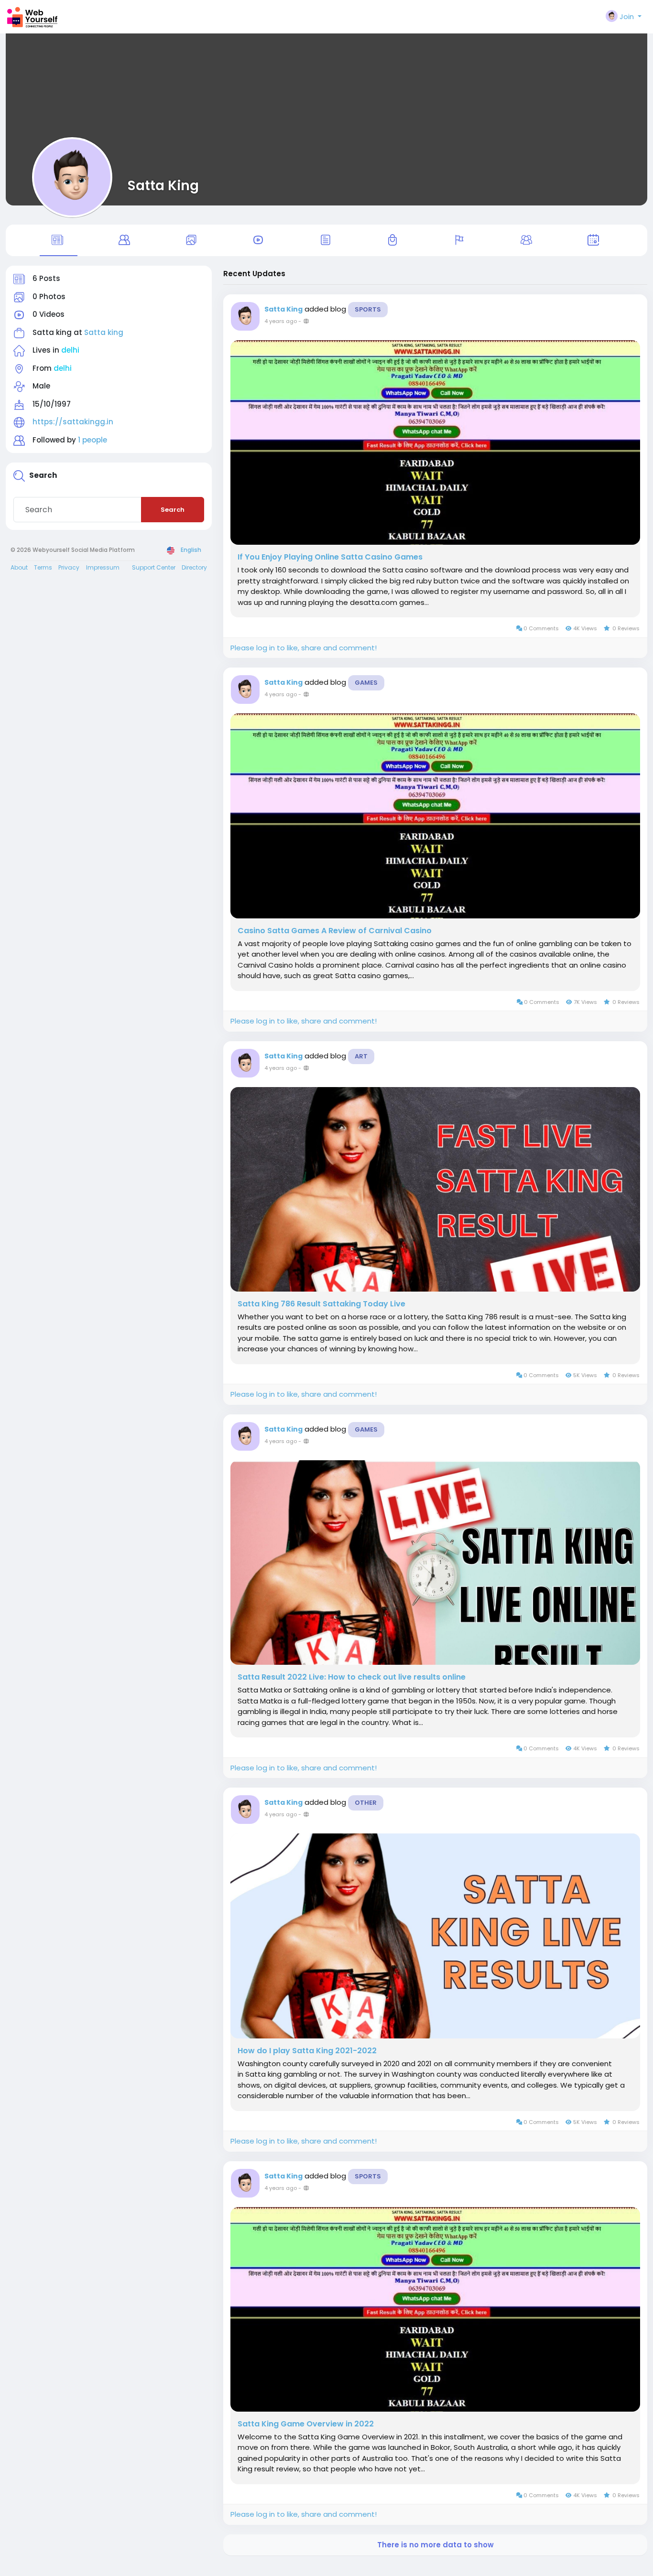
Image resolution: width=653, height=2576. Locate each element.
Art (361, 1056)
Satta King (163, 185)
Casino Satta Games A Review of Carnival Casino (335, 931)
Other (366, 1803)
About (19, 567)
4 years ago (281, 321)
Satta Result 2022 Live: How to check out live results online (352, 1677)
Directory (194, 567)
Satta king (104, 332)
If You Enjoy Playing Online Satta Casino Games (330, 557)
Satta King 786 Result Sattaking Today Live (321, 1304)
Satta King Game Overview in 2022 (306, 2424)
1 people (93, 440)
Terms (43, 567)
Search (173, 510)
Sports (368, 309)
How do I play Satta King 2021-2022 (307, 2051)
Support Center (154, 567)
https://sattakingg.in (73, 422)
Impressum (103, 567)
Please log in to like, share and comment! (304, 648)
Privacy (69, 567)
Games (366, 683)
